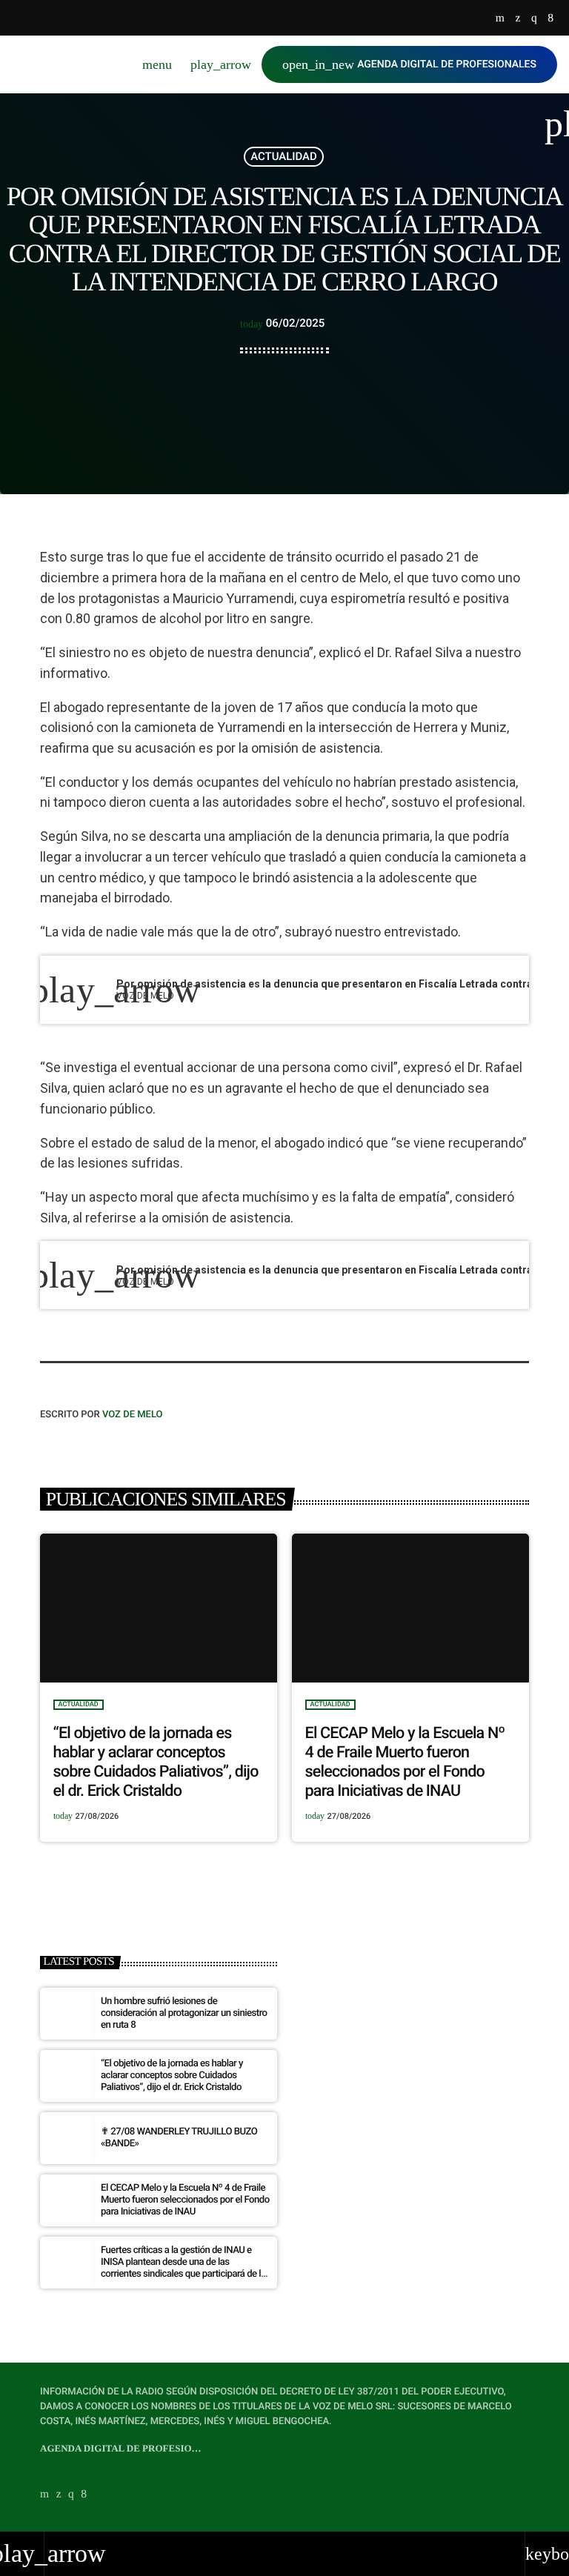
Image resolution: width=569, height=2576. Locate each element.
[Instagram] (534, 19)
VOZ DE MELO (133, 1415)
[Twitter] (518, 19)
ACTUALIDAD (284, 156)
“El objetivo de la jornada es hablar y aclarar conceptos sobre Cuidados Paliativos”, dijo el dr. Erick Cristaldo (156, 1762)
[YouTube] (500, 19)
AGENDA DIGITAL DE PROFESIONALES (409, 64)
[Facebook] (550, 19)
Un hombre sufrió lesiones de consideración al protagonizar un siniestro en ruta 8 (184, 2013)
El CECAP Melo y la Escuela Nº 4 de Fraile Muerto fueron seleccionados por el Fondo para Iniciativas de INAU (405, 1762)
